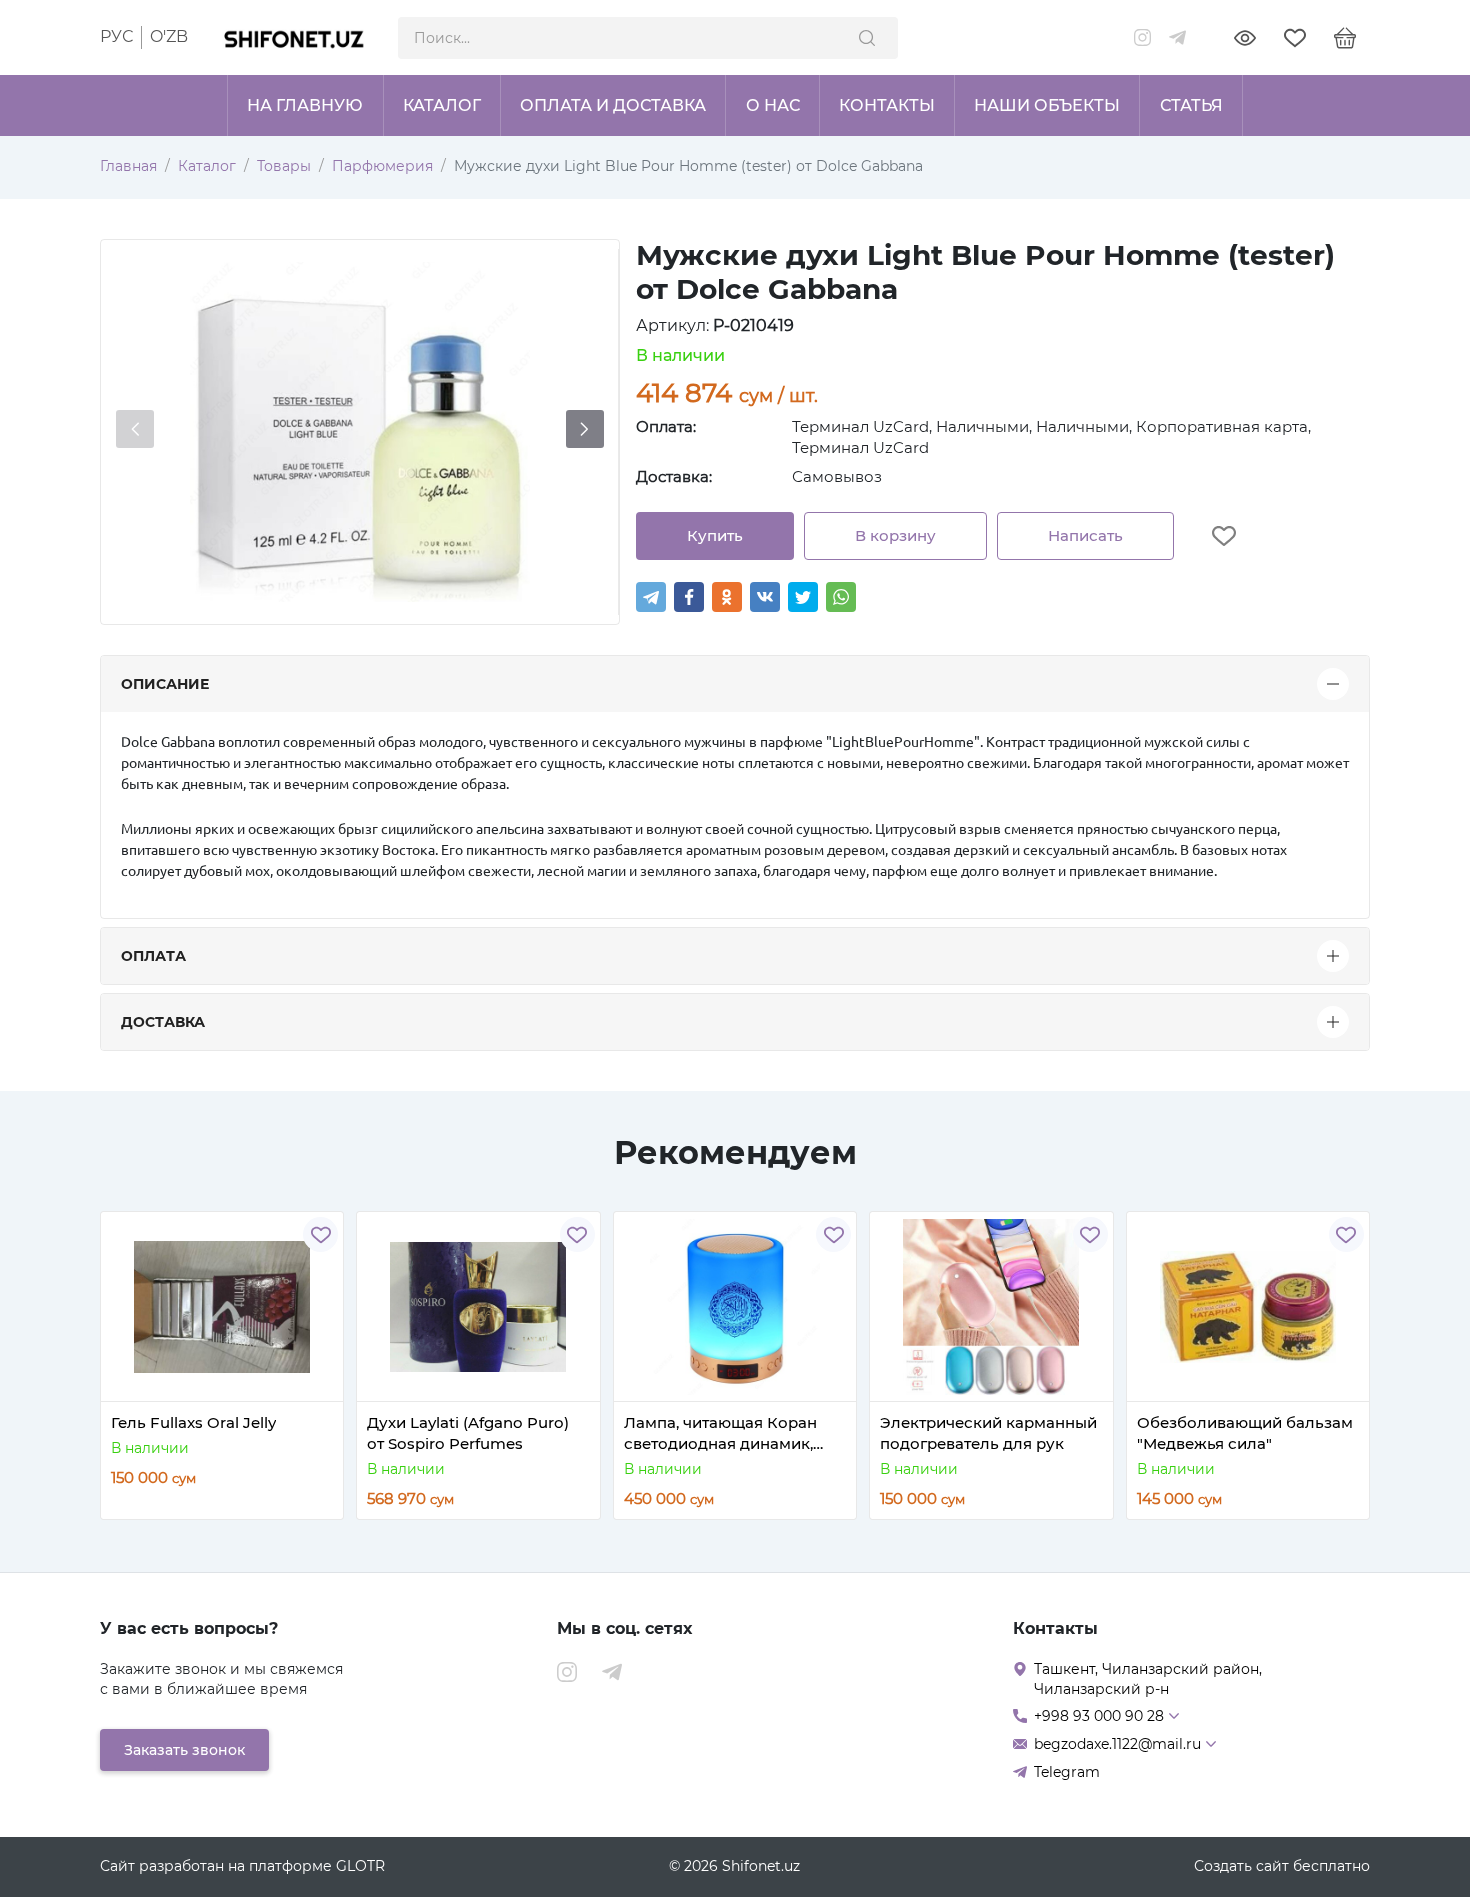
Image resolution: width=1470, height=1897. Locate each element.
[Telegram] (651, 597)
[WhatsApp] (841, 597)
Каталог (207, 166)
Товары (284, 166)
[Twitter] (803, 597)
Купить (715, 535)
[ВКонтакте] (765, 597)
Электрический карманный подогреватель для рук (988, 1433)
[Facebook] (689, 597)
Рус (116, 36)
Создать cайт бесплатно (1282, 1866)
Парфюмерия (382, 166)
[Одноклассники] (727, 597)
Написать (1085, 535)
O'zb (169, 36)
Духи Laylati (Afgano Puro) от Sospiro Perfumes (468, 1433)
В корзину (895, 535)
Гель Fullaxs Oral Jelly (193, 1422)
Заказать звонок (184, 1750)
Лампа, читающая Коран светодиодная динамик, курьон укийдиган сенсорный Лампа (720, 1433)
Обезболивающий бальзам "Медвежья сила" (1245, 1433)
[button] (585, 429)
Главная (128, 166)
